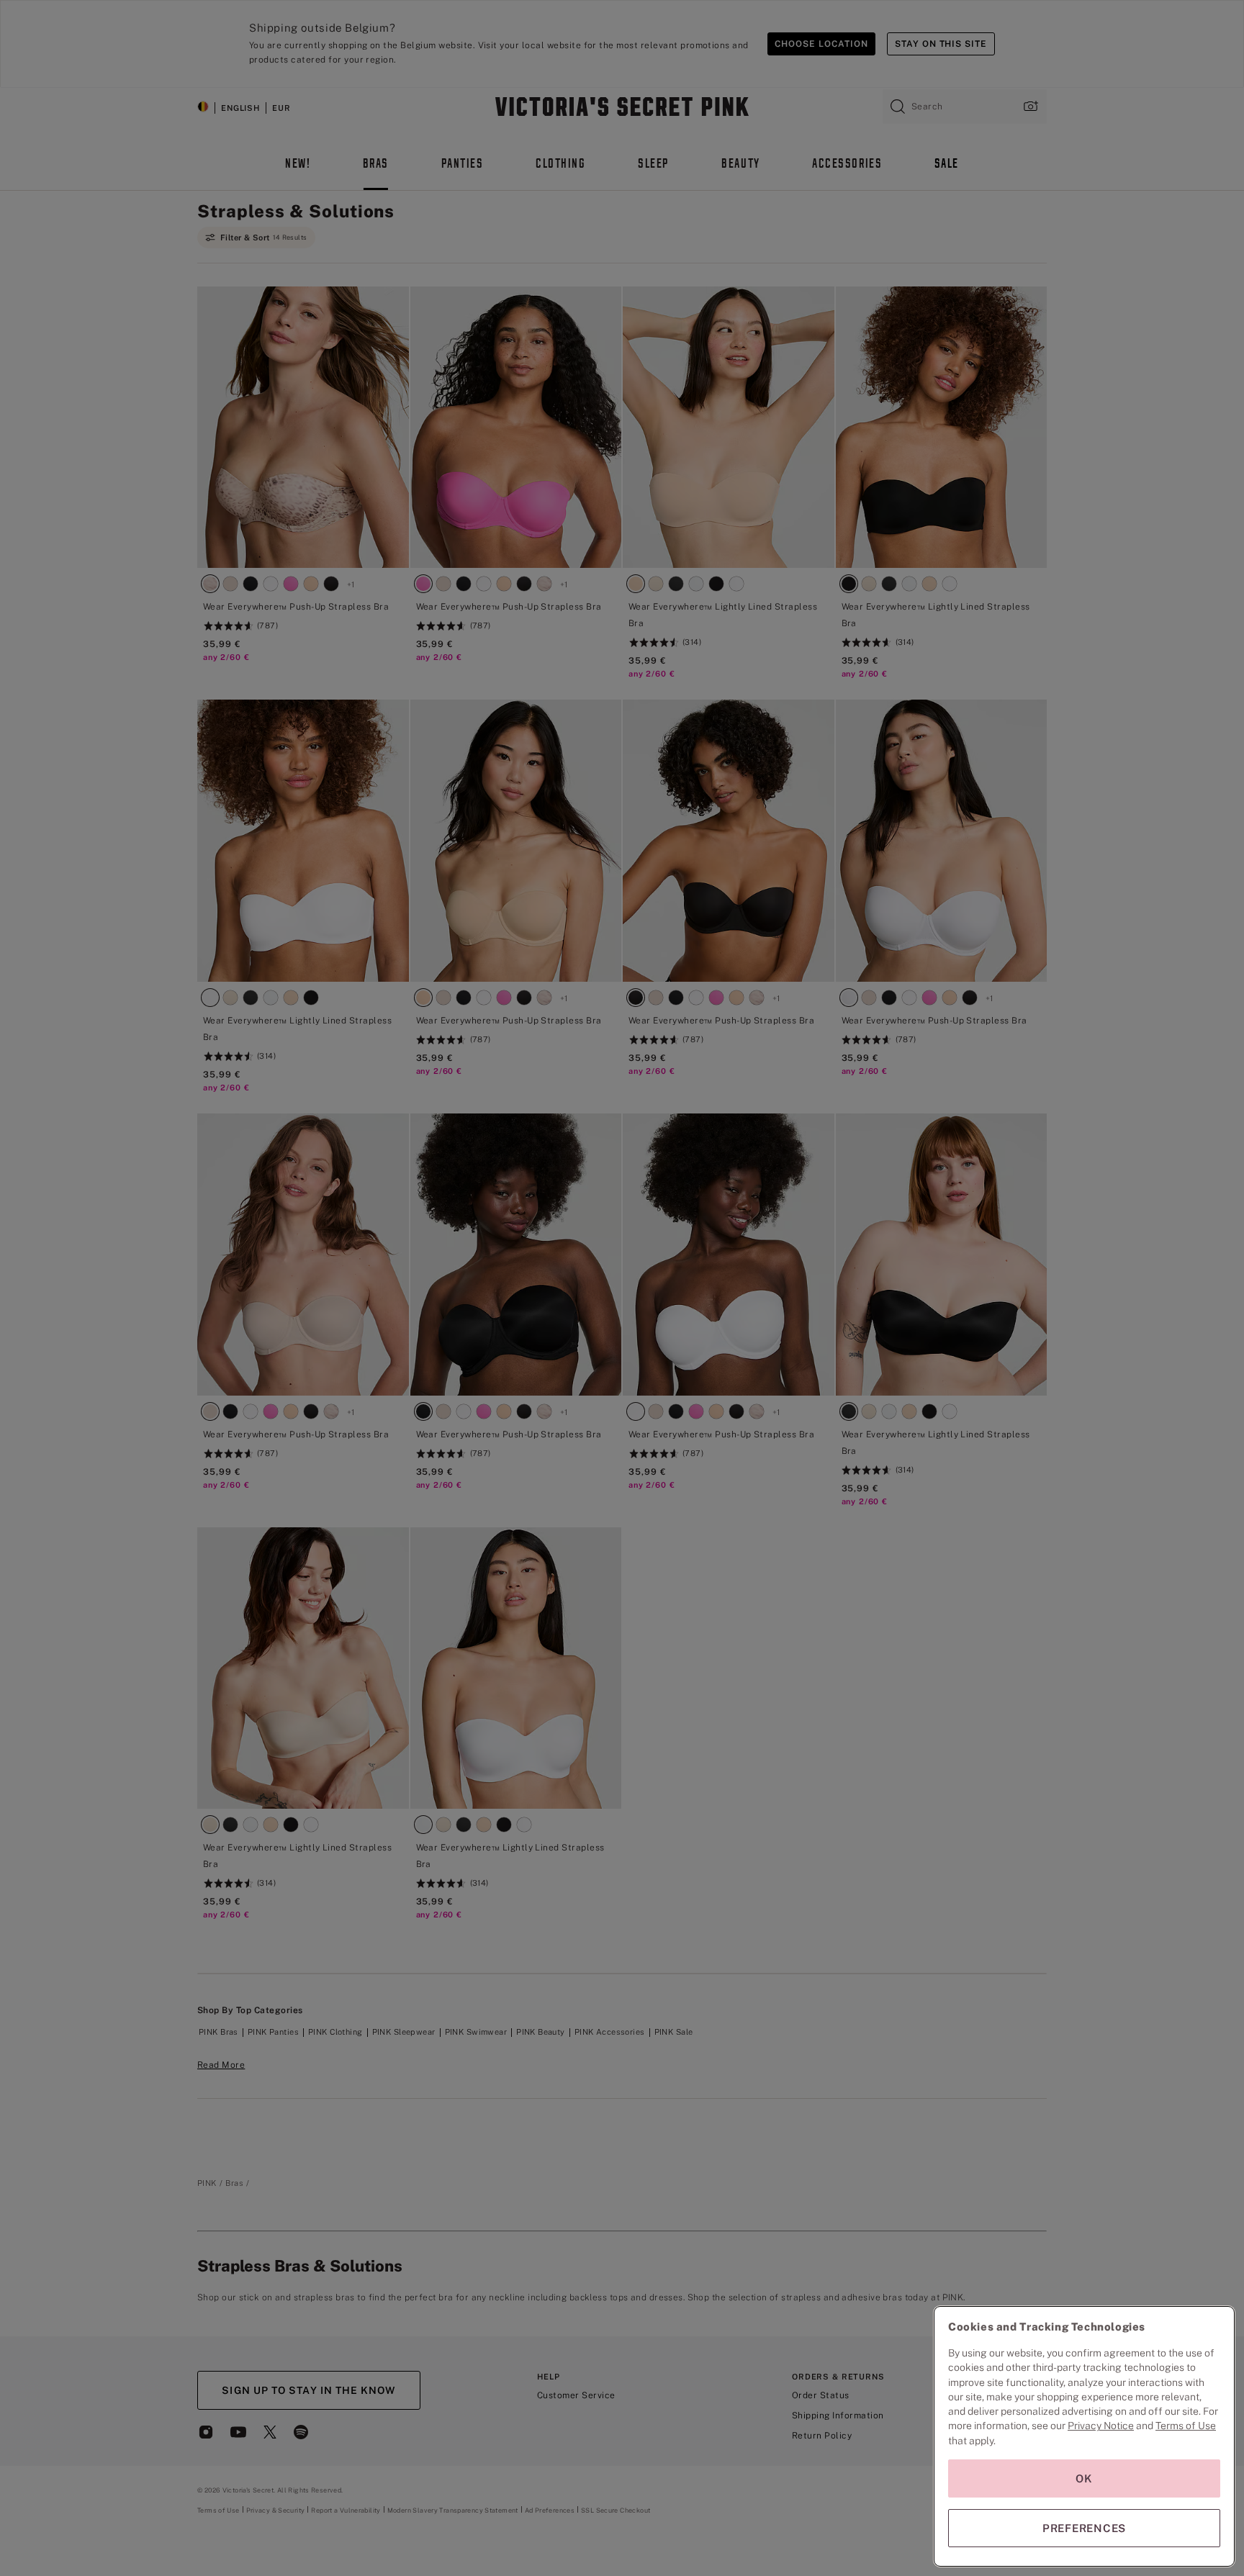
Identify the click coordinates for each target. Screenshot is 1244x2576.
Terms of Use (1186, 2426)
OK (1084, 2478)
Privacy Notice (1101, 2426)
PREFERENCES (1084, 2528)
